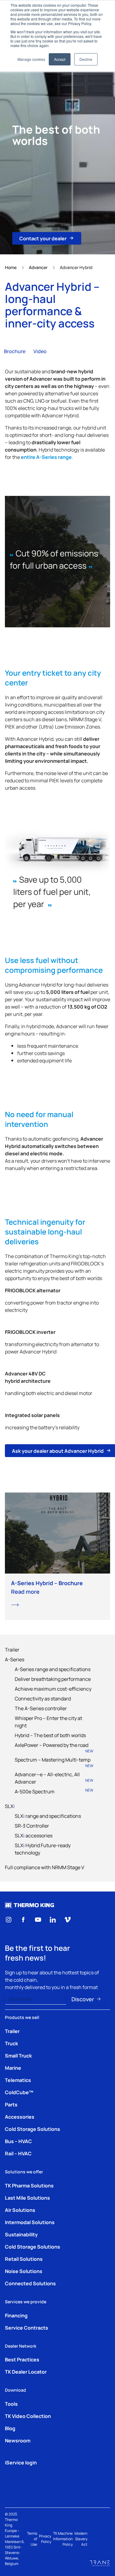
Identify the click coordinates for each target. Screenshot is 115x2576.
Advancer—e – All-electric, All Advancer (54, 1778)
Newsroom (18, 2440)
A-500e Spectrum (54, 1791)
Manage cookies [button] (31, 59)
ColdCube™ (19, 2092)
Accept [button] (60, 59)
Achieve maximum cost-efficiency (53, 1688)
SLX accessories (34, 1835)
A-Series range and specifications (53, 1669)
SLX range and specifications (48, 1816)
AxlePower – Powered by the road (54, 1747)
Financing (16, 2315)
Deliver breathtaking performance (53, 1679)
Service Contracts (27, 2327)
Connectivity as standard (43, 1698)
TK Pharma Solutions (29, 2185)
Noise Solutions (24, 2271)
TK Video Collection (28, 2416)
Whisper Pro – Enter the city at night (48, 1722)
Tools (11, 2404)
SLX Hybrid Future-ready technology (43, 1849)
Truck (11, 2043)
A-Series (15, 1659)
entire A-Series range (46, 457)
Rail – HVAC (18, 2153)
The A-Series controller (41, 1708)
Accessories (20, 2117)
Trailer (12, 1649)
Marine (13, 2068)
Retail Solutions (24, 2259)
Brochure (15, 351)
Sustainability (21, 2234)
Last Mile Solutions (27, 2198)
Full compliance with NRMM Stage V (45, 1867)
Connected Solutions (30, 2283)
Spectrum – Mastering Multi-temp (54, 1762)
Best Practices (22, 2359)
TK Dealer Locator (26, 2371)
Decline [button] (86, 59)
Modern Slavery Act (81, 2539)
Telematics (18, 2080)
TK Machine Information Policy (63, 2539)
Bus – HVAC (18, 2141)
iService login (21, 2462)
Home (11, 267)
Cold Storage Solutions (33, 2129)
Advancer (38, 267)
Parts (11, 2104)
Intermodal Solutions (30, 2222)
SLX (10, 1806)
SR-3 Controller (32, 1825)
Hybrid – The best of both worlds (50, 1735)
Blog (10, 2428)
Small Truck (18, 2055)
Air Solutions (20, 2210)
